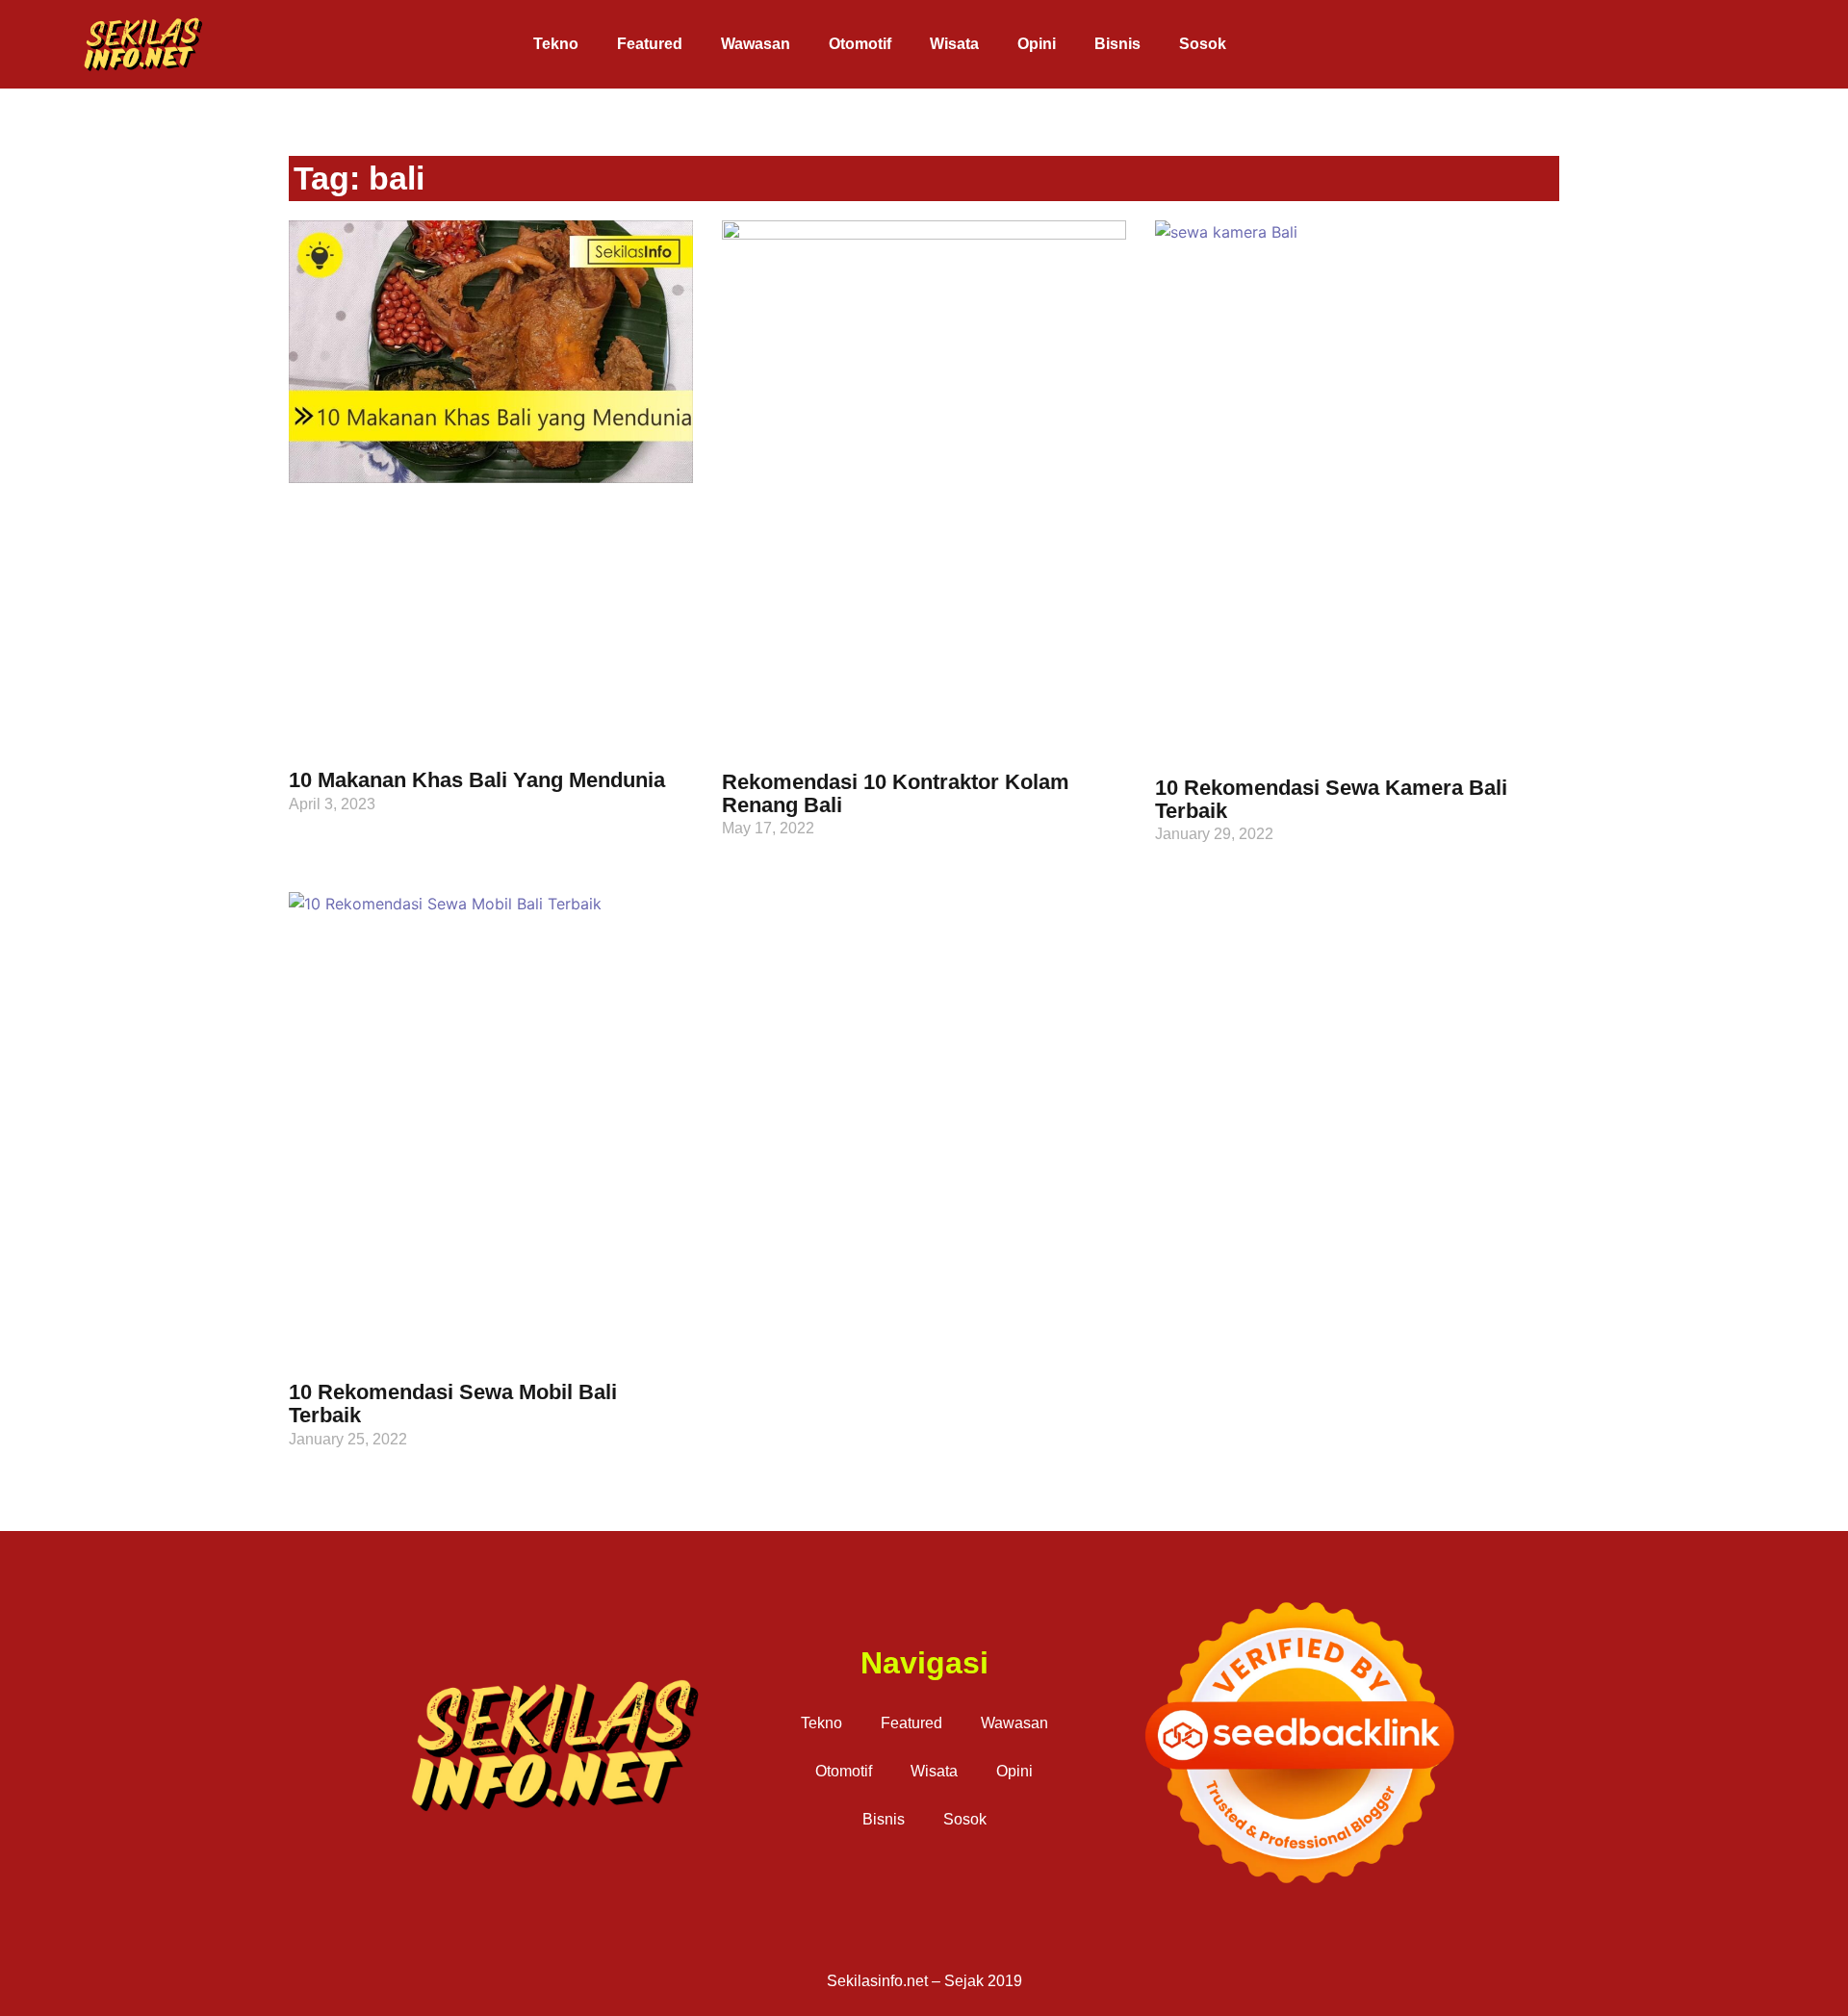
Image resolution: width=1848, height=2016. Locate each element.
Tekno (556, 44)
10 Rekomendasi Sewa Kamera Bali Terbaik (1331, 799)
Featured (650, 44)
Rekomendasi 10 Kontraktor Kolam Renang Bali (896, 793)
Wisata (954, 44)
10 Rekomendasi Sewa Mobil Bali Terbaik (453, 1404)
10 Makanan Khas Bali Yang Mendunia (477, 780)
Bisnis (1117, 44)
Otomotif (860, 44)
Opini (1037, 44)
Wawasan (756, 44)
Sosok (1203, 44)
